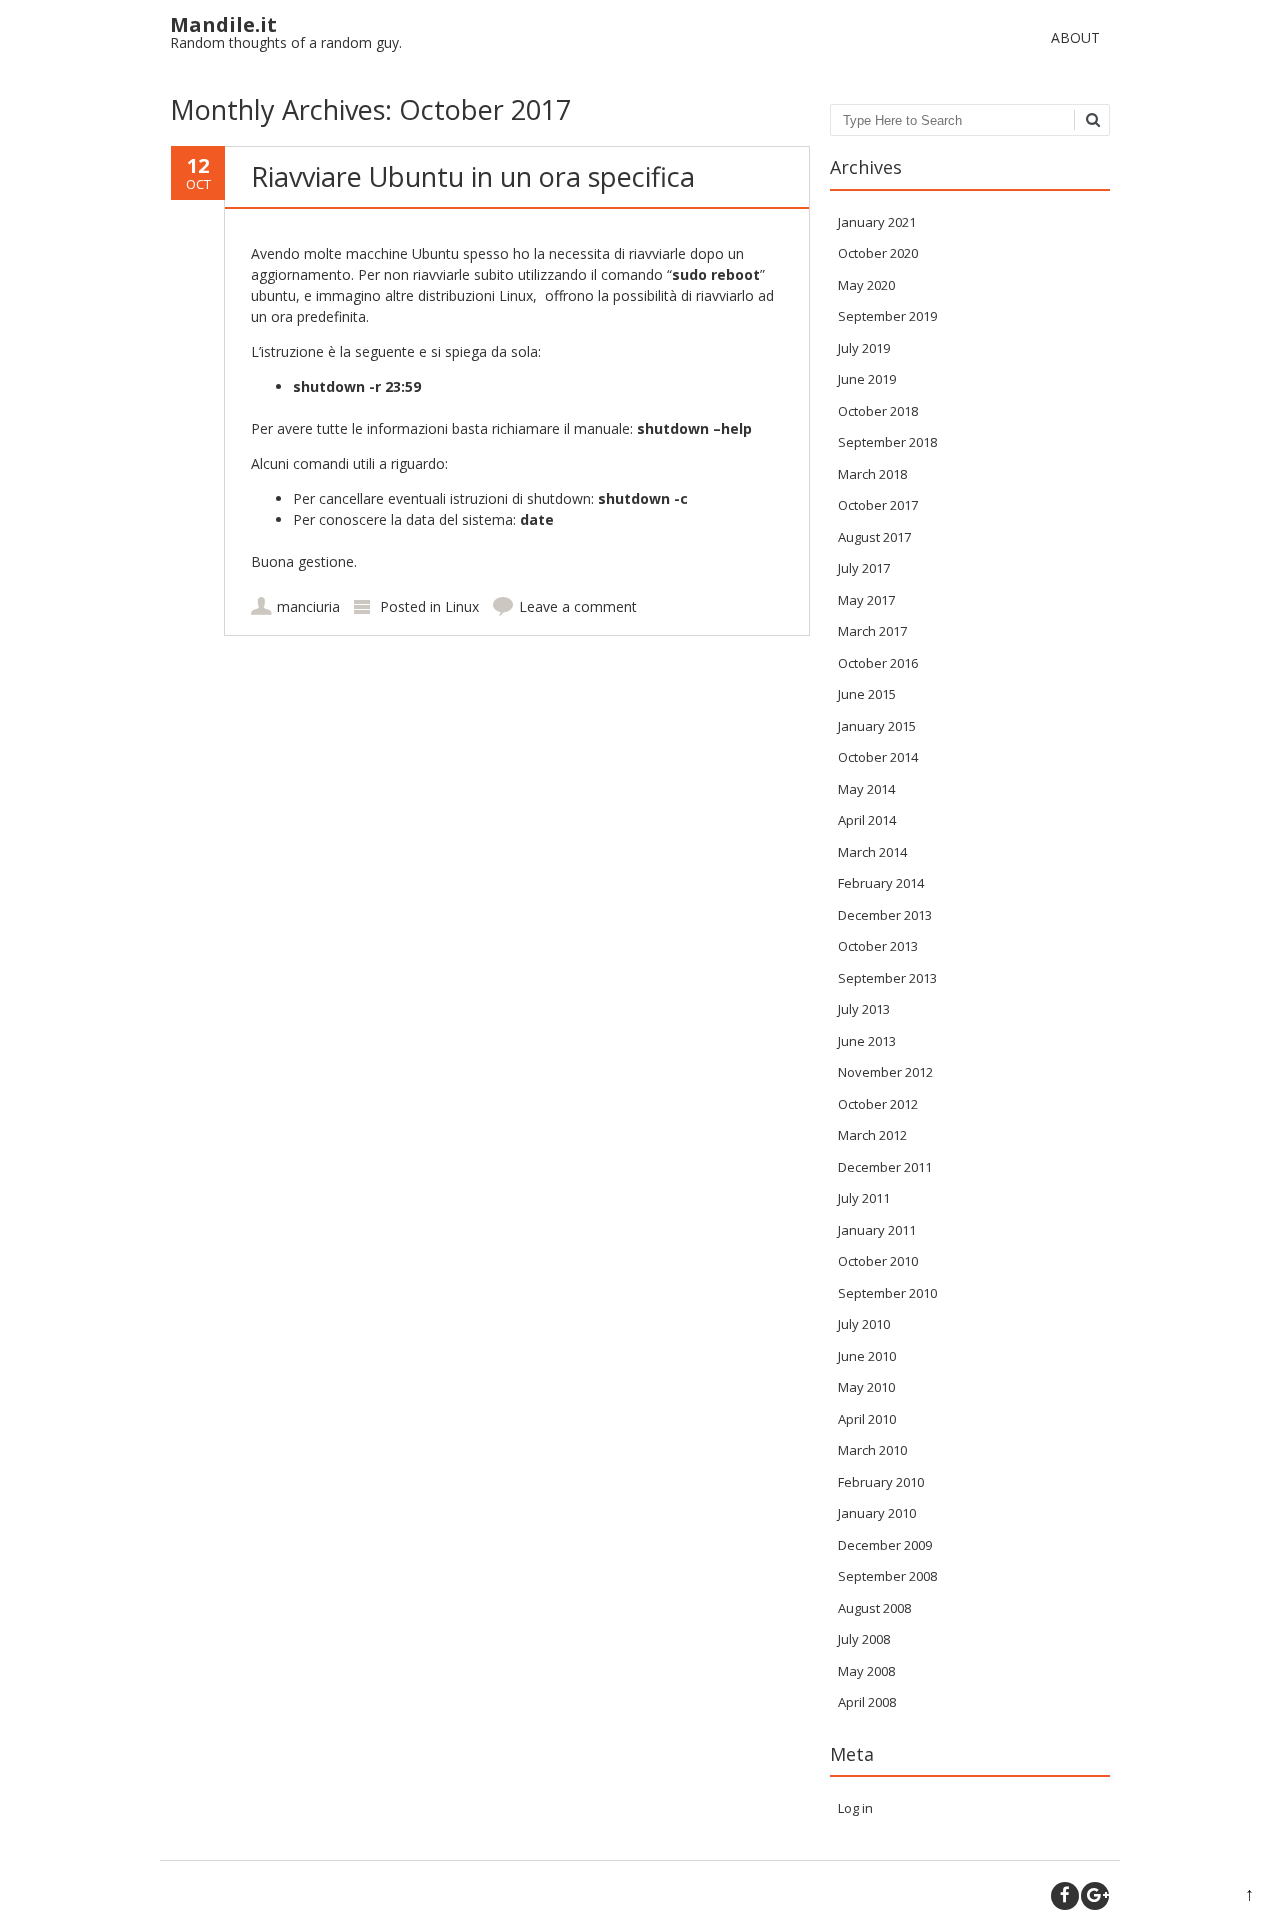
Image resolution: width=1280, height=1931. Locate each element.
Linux (462, 606)
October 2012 (878, 1104)
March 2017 (872, 631)
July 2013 (864, 1009)
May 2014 (866, 789)
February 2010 (881, 1482)
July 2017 (864, 568)
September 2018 (887, 442)
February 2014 (881, 883)
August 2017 (874, 537)
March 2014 (872, 852)
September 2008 (887, 1576)
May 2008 (866, 1671)
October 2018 (878, 411)
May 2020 (866, 285)
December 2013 (885, 915)
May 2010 (866, 1387)
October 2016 (878, 663)
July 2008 (864, 1639)
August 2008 (874, 1608)
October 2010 (878, 1261)
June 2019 (867, 379)
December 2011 (885, 1167)
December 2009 (885, 1545)
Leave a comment (578, 606)
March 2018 (872, 474)
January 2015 (877, 726)
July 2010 (864, 1324)
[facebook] (1065, 1896)
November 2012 (885, 1072)
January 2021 (877, 222)
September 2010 (887, 1293)
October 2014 (878, 757)
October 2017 (878, 505)
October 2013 (878, 946)
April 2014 (867, 820)
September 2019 (887, 316)
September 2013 (887, 978)
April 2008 (867, 1702)
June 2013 (867, 1041)
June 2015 (867, 694)
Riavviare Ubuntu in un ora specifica (473, 176)
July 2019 (864, 348)
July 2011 (864, 1198)
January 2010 (877, 1513)
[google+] (1095, 1896)
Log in (855, 1808)
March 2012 (872, 1135)
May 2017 (866, 600)
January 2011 (877, 1230)
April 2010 (867, 1419)
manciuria (308, 606)
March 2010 (872, 1450)
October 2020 (878, 253)
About (1075, 37)
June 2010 (867, 1356)
